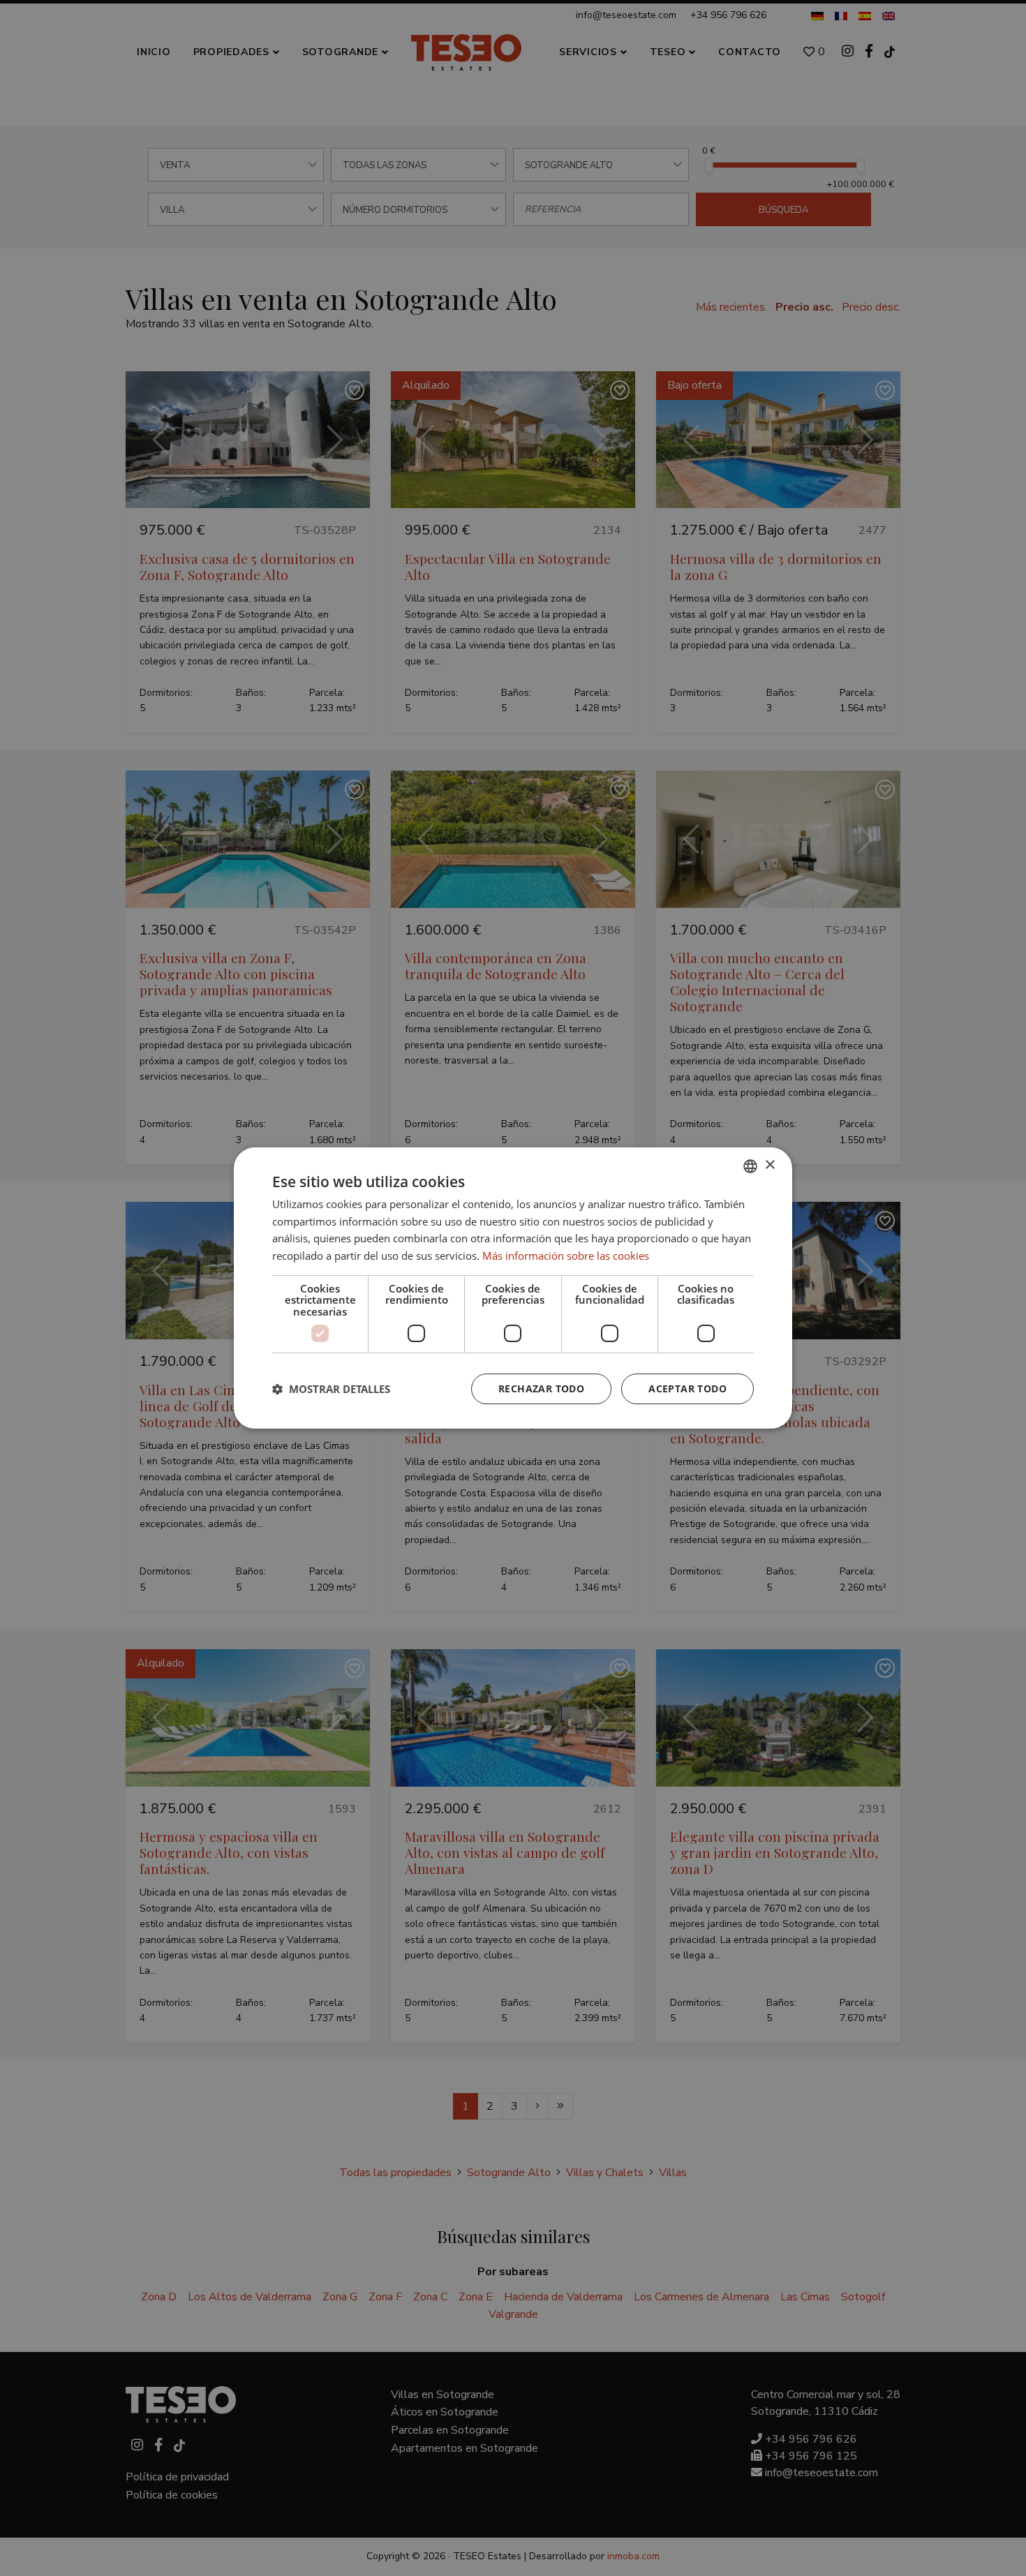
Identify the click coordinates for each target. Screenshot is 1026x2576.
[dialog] (513, 1288)
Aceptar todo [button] (687, 1388)
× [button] (769, 1165)
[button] (331, 1389)
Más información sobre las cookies (566, 1256)
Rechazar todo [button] (541, 1388)
